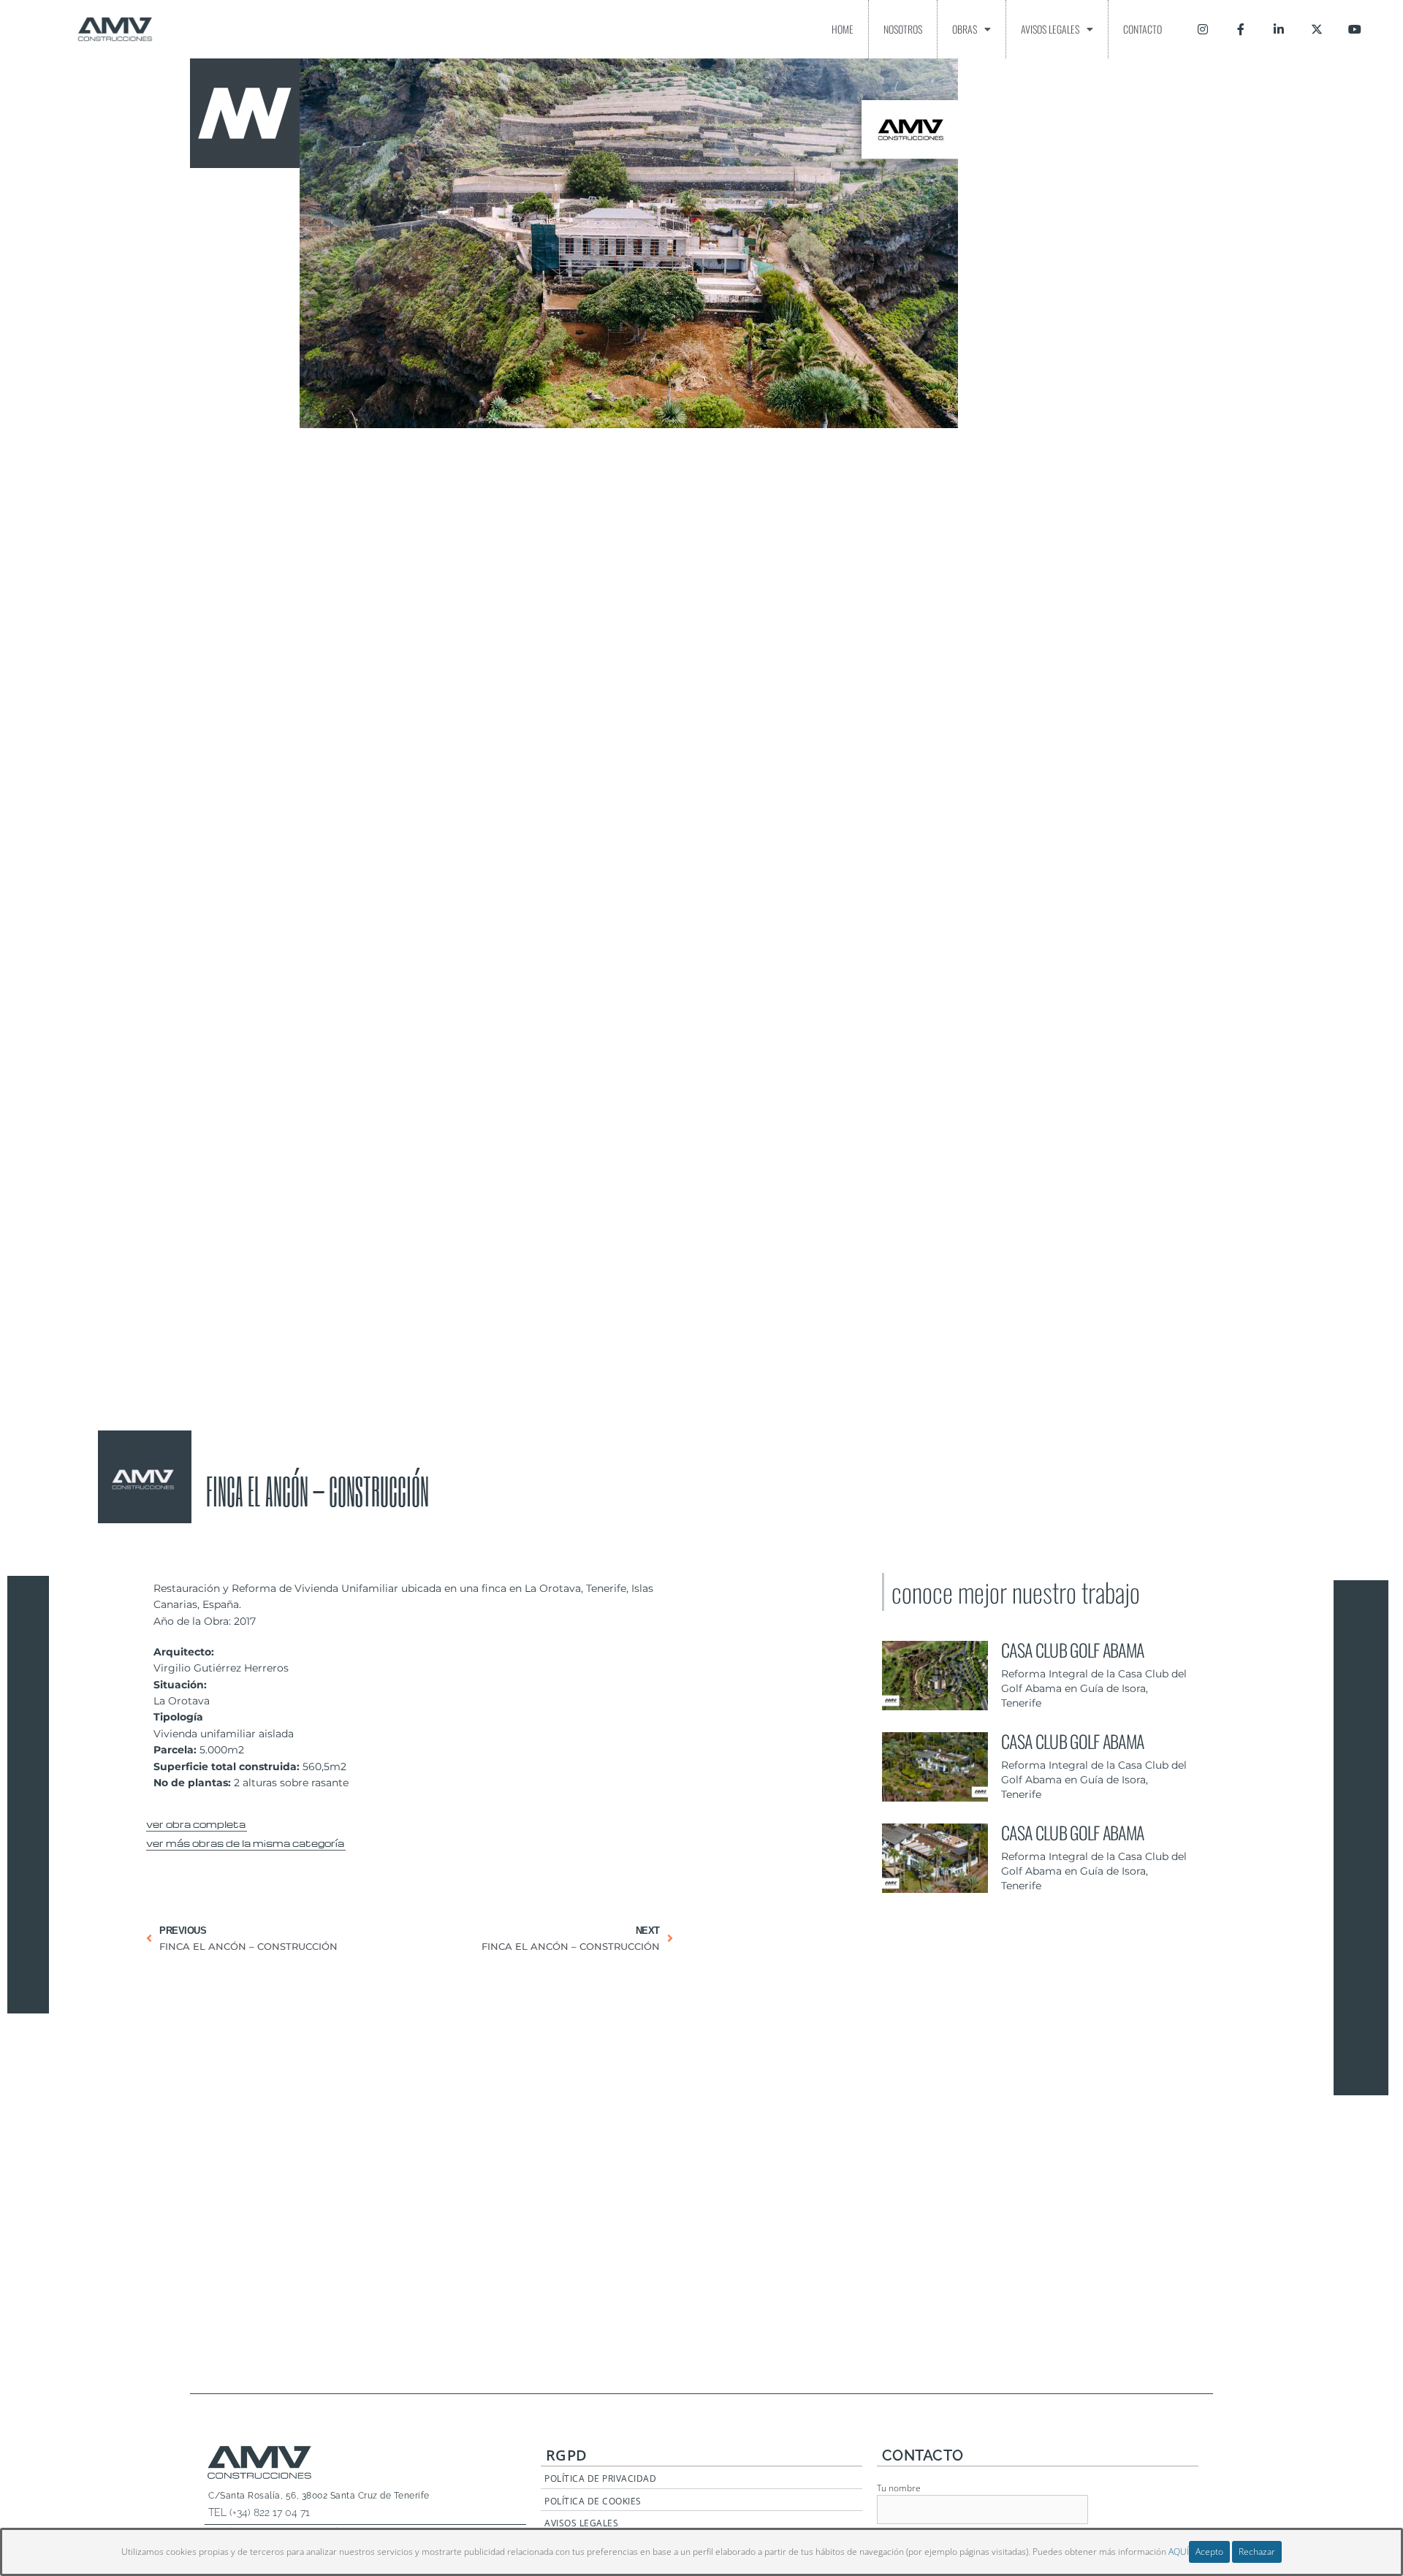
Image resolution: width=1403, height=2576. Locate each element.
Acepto (1209, 2552)
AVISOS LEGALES (581, 2523)
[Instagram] (1203, 29)
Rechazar (1257, 2552)
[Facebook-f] (1241, 29)
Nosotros (903, 29)
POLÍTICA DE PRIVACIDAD (600, 2478)
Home (843, 29)
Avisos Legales (1050, 29)
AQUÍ (1179, 2552)
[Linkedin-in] (1279, 29)
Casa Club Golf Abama (1072, 1650)
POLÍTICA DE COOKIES (593, 2501)
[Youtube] (1355, 29)
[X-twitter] (1317, 29)
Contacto (1142, 29)
